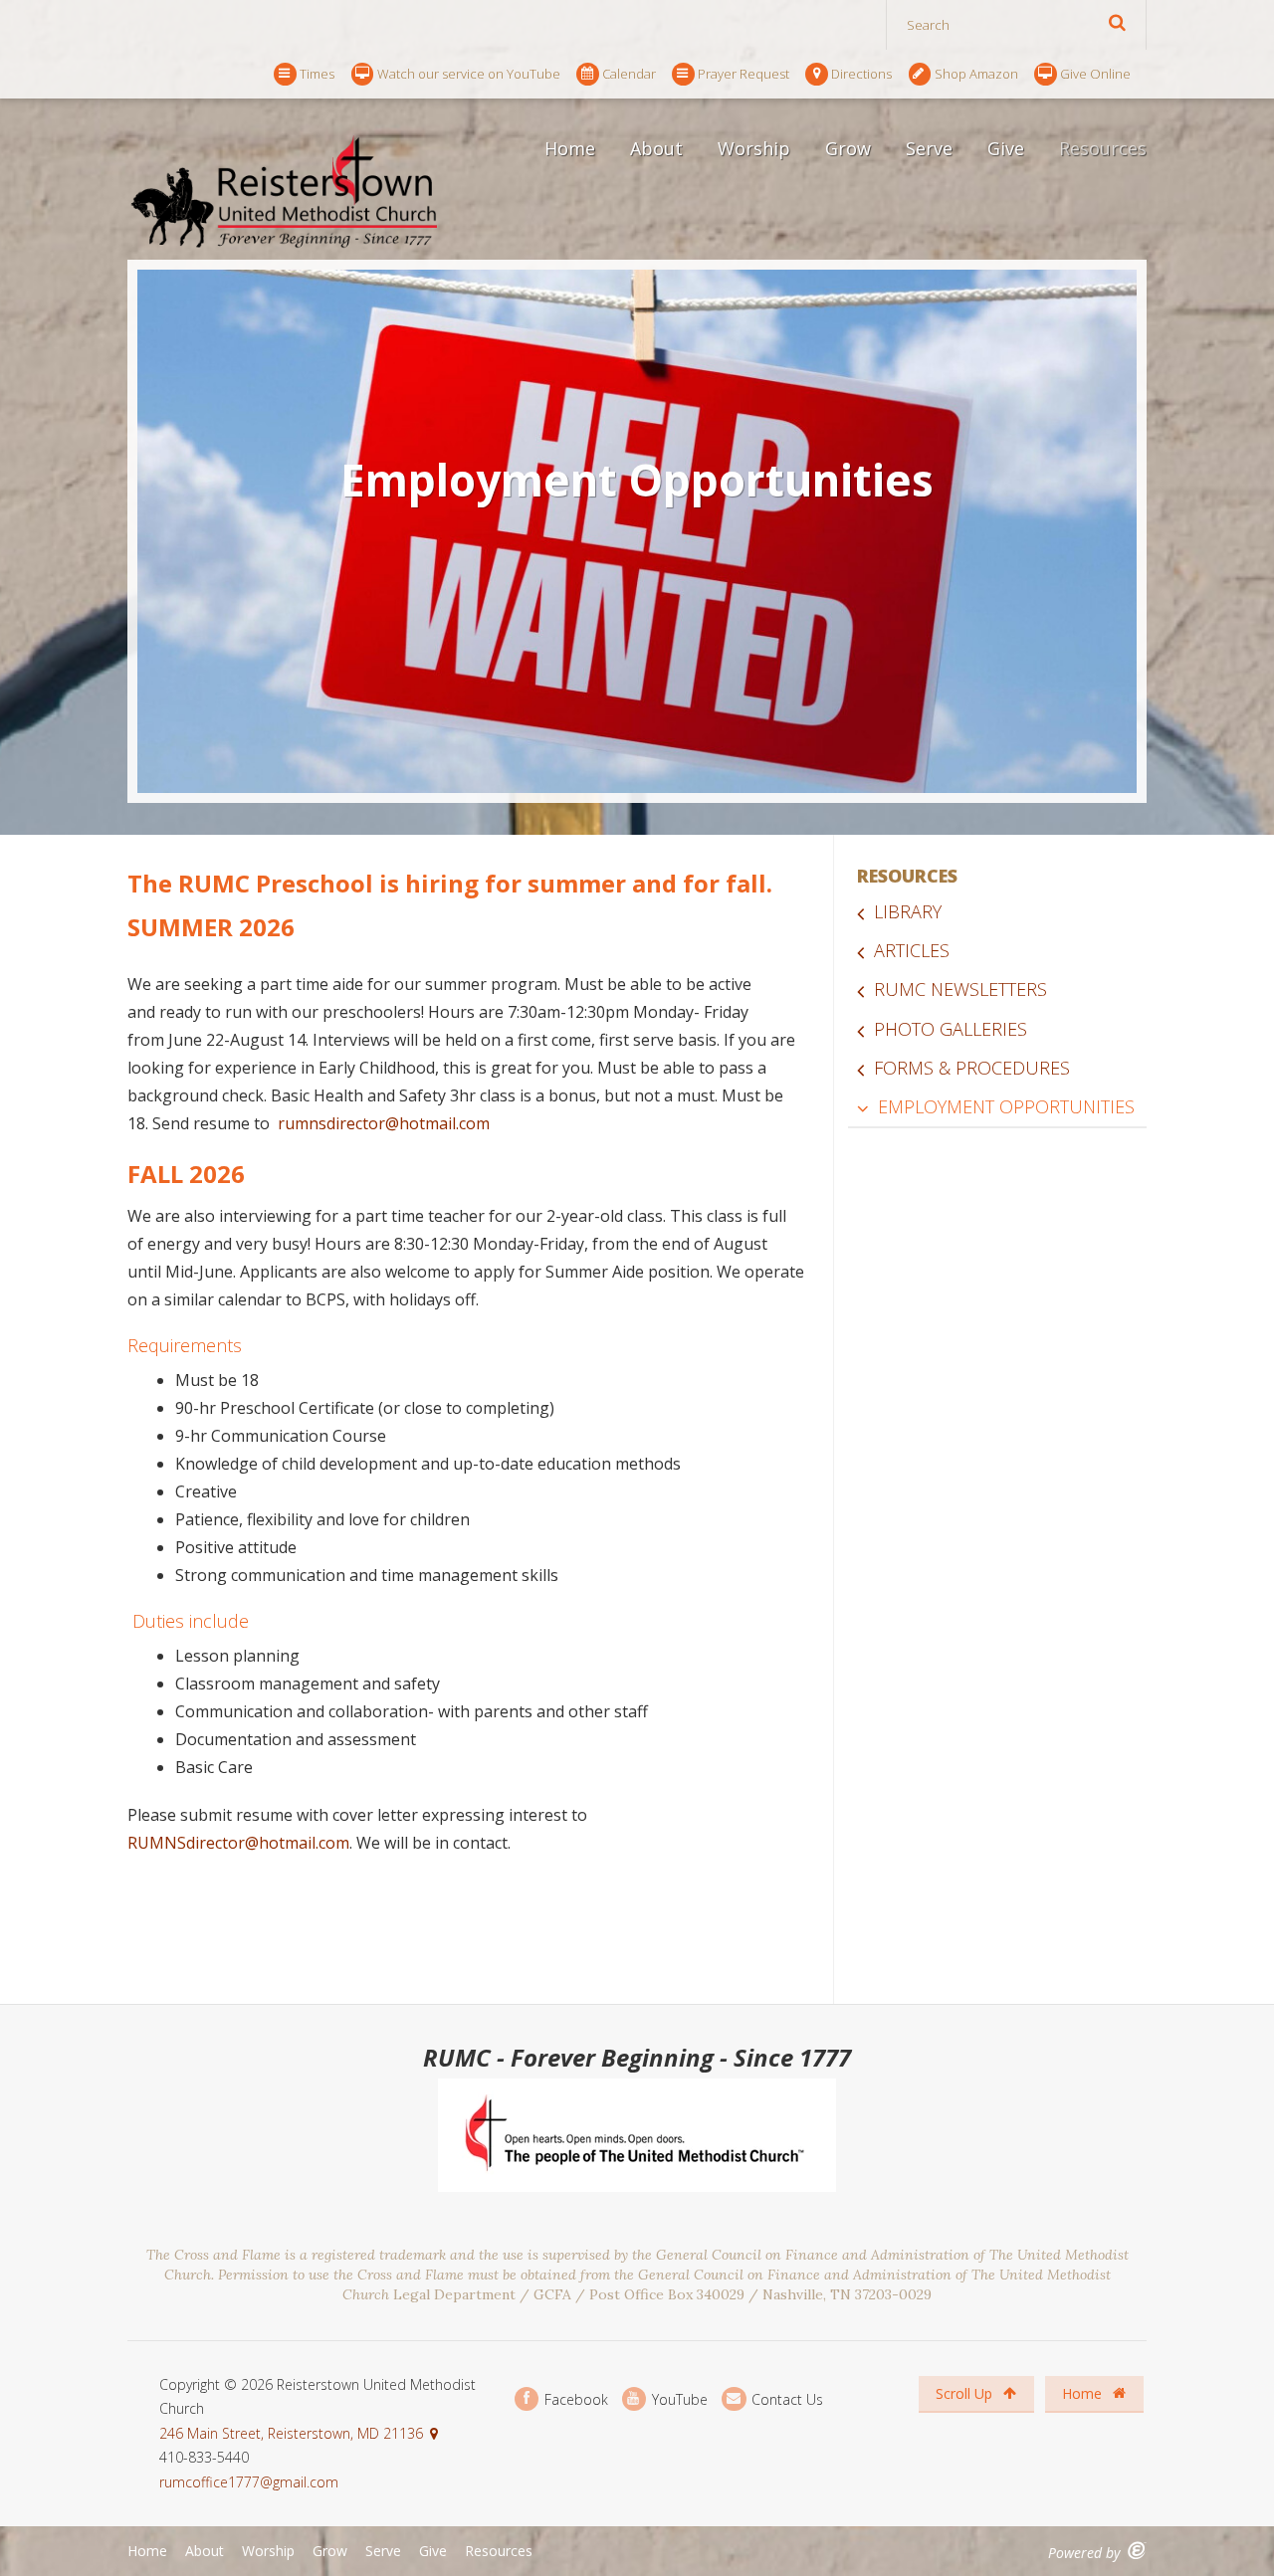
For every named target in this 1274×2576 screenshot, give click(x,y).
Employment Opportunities (1006, 1106)
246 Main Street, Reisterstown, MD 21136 (291, 2433)
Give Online (1095, 74)
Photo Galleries (951, 1029)
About (656, 148)
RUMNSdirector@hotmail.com (238, 1843)
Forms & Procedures (972, 1068)
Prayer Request (743, 74)
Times (317, 74)
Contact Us (785, 2398)
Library (908, 911)
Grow (848, 148)
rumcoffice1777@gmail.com (249, 2482)
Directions (861, 74)
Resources (1103, 148)
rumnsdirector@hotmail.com (384, 1123)
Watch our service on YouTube (469, 74)
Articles (912, 950)
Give (1006, 148)
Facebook (574, 2398)
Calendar (629, 74)
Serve (929, 148)
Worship (754, 148)
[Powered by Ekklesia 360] (1137, 2551)
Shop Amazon (976, 74)
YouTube (678, 2398)
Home (570, 148)
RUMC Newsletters (960, 989)
